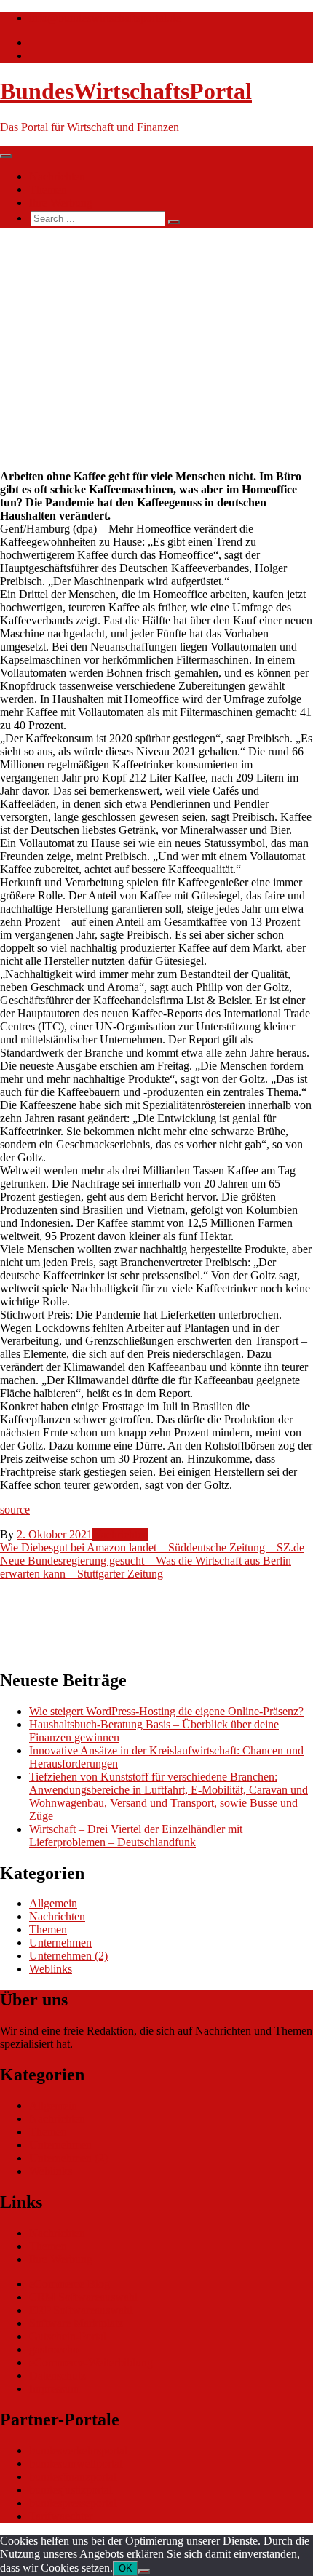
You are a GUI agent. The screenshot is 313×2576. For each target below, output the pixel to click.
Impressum (54, 2389)
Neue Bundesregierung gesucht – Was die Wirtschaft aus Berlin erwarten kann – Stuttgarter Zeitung (146, 1567)
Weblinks (51, 1969)
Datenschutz (58, 2376)
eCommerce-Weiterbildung (91, 2362)
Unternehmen (60, 1943)
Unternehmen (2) (68, 1956)
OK (126, 2568)
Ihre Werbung (61, 203)
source (15, 1510)
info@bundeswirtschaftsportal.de (105, 18)
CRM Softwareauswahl (83, 2297)
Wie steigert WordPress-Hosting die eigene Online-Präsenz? (166, 1711)
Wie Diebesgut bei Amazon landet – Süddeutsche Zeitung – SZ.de (152, 1547)
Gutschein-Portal (68, 2336)
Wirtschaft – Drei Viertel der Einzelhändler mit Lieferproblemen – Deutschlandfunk (136, 1836)
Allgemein (53, 1903)
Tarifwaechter (61, 2516)
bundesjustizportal (71, 2490)
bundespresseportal (73, 2503)
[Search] (174, 222)
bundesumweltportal (76, 2464)
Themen (48, 190)
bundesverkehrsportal (78, 2450)
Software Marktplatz (76, 2323)
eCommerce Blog (70, 2284)
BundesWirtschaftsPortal (126, 91)
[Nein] (144, 2572)
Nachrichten (57, 176)
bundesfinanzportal (73, 2477)
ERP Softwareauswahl (81, 2310)
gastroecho (54, 2349)
